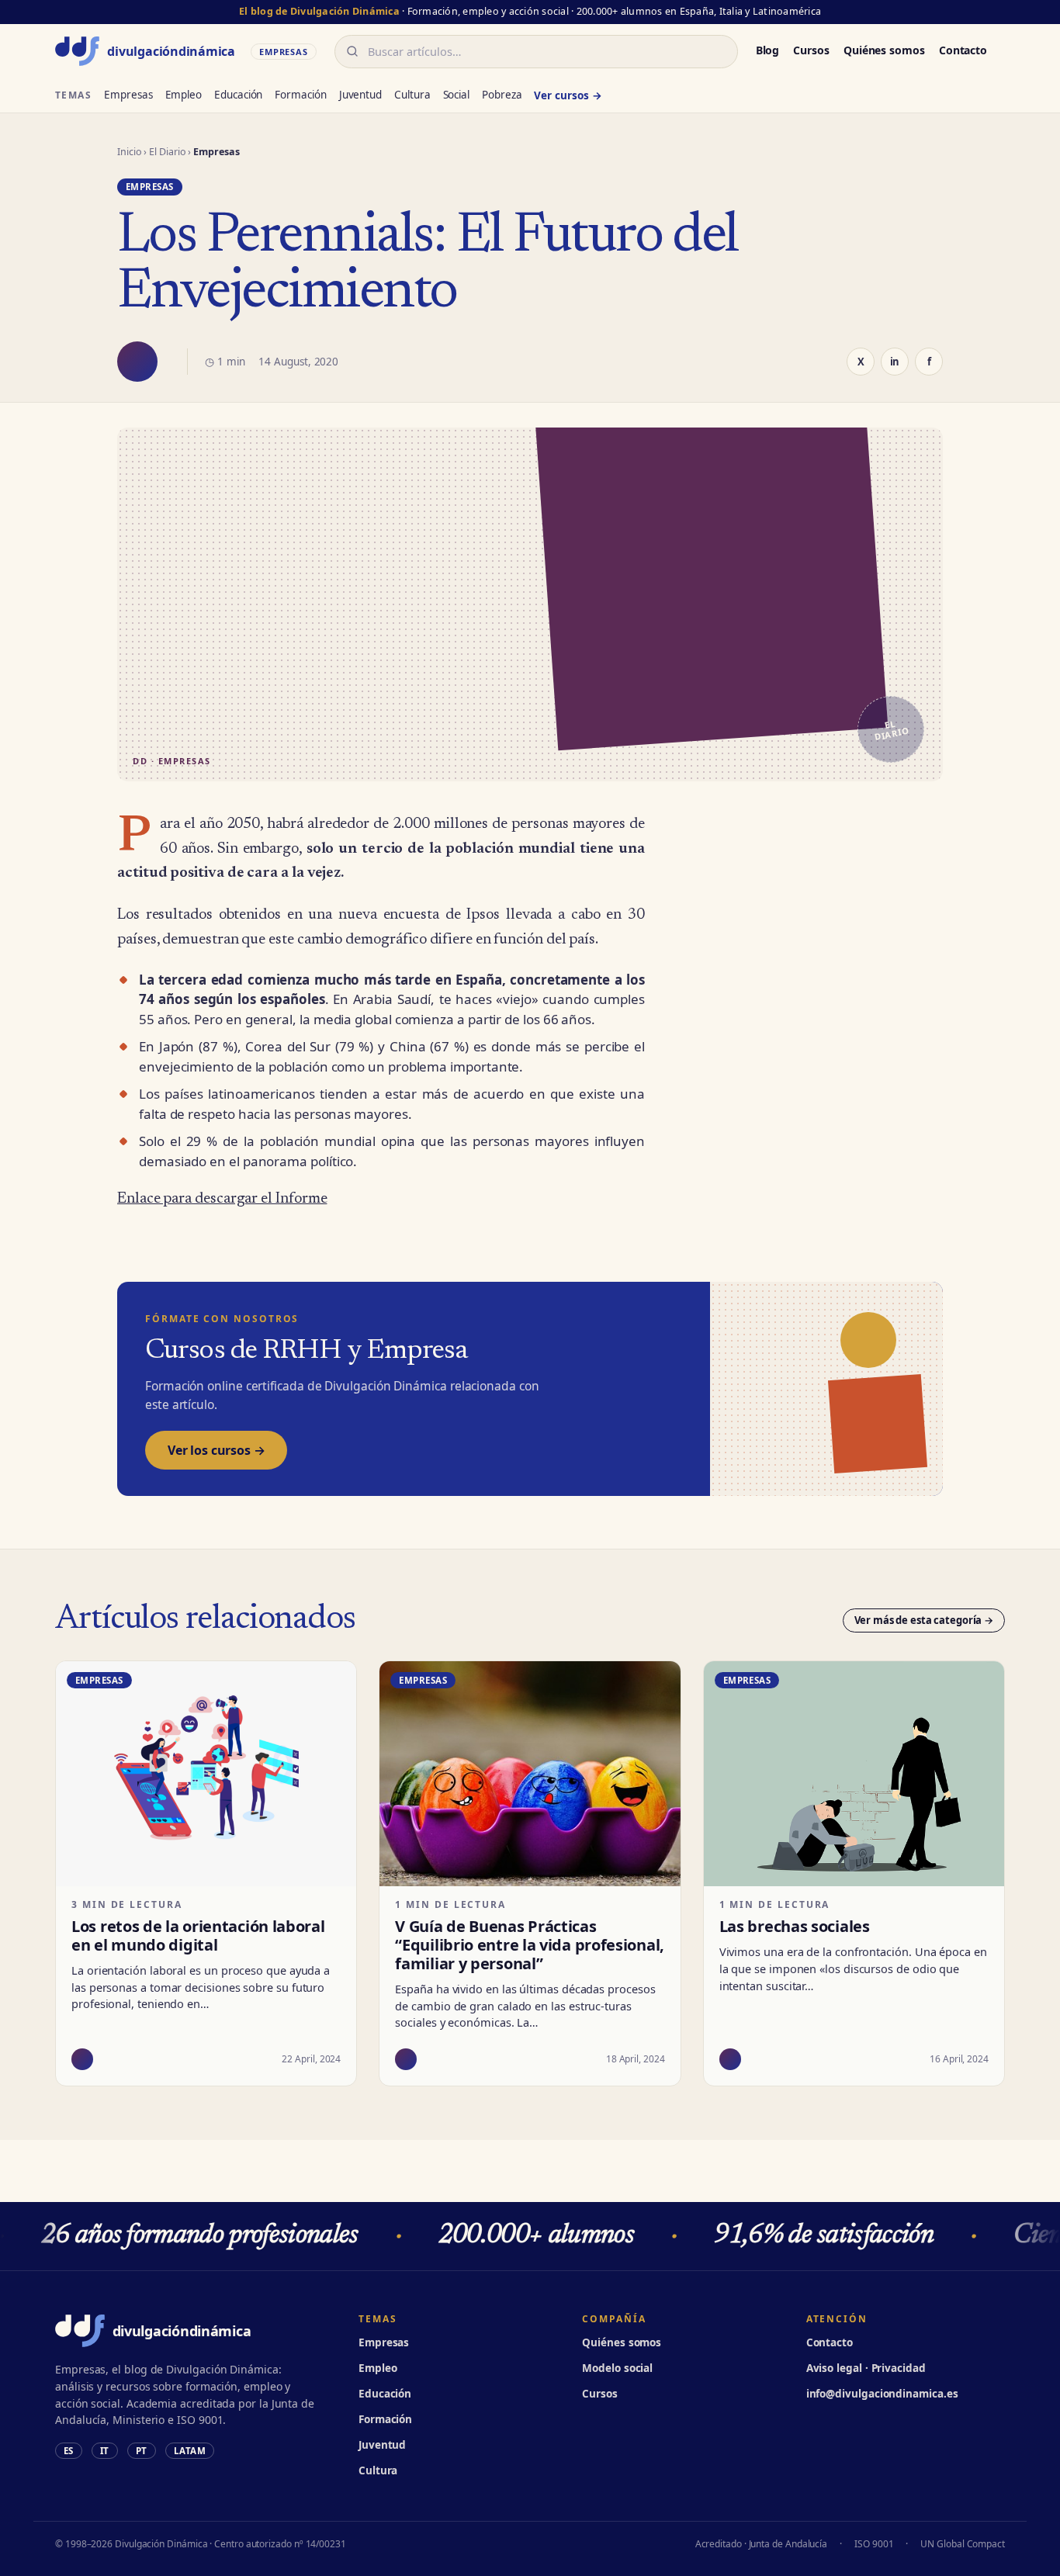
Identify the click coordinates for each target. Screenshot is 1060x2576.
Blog (768, 50)
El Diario (167, 152)
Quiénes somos (884, 50)
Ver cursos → (568, 95)
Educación (238, 95)
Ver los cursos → (216, 1450)
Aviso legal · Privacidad (866, 2368)
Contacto (963, 50)
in (895, 362)
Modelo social (617, 2368)
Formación (300, 95)
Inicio (130, 152)
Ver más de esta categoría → (924, 1620)
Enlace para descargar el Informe (222, 1199)
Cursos (811, 50)
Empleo (184, 95)
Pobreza (502, 95)
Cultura (412, 95)
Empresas (128, 95)
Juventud (360, 95)
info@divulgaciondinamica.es (882, 2394)
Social (457, 95)
